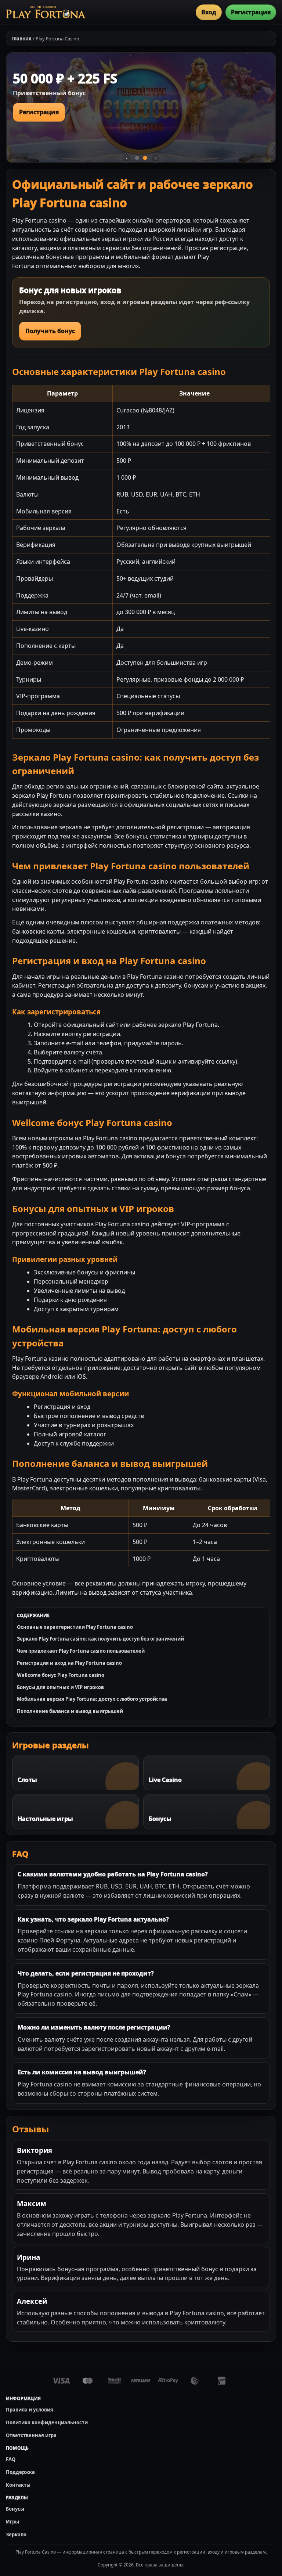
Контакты (18, 2485)
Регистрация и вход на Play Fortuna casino (69, 1663)
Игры (12, 2522)
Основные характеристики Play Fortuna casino (75, 1627)
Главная (21, 39)
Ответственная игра (31, 2435)
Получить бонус (50, 331)
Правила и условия (30, 2410)
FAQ (11, 2459)
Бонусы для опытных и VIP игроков (60, 1687)
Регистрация (251, 12)
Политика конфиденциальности (47, 2422)
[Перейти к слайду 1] (137, 158)
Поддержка (20, 2472)
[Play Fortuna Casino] (46, 12)
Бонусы (15, 2509)
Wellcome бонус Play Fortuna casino (61, 1675)
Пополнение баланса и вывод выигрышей (70, 1711)
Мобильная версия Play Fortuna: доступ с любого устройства (92, 1699)
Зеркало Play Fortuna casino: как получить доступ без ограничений (100, 1639)
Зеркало (16, 2534)
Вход (209, 12)
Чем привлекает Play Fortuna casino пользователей (81, 1651)
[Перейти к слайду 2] (145, 158)
